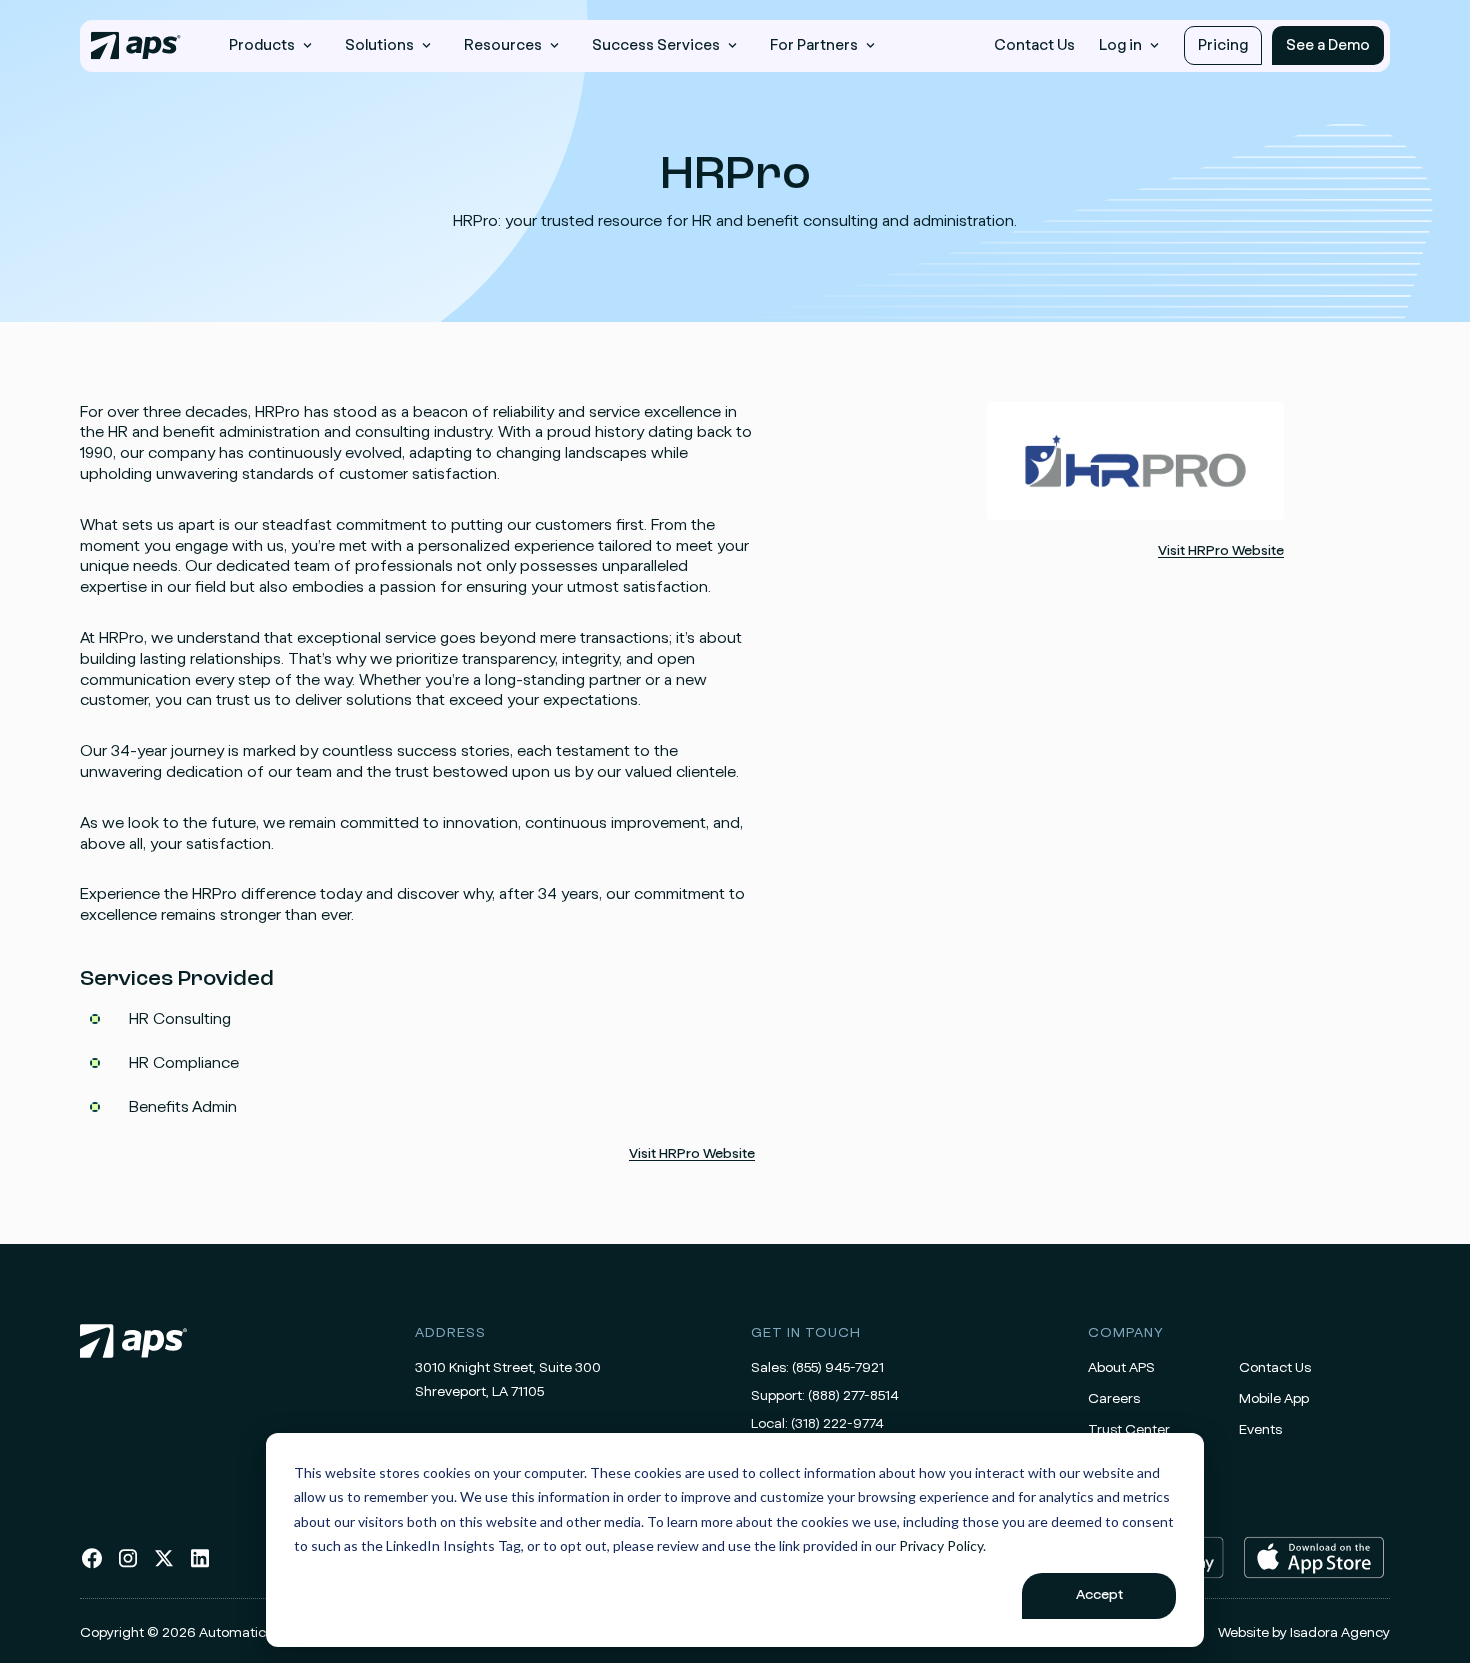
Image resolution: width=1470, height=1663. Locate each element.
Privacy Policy (941, 1545)
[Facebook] (92, 1566)
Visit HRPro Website (692, 1154)
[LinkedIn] (200, 1566)
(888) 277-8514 (853, 1396)
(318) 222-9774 (837, 1424)
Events (1260, 1430)
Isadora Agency (1340, 1633)
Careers (1114, 1399)
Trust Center (1129, 1430)
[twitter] (164, 1566)
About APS (1121, 1368)
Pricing (1223, 45)
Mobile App (1274, 1399)
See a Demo (1328, 45)
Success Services (656, 45)
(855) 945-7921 (838, 1368)
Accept (1099, 1595)
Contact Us (1034, 45)
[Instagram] (128, 1566)
